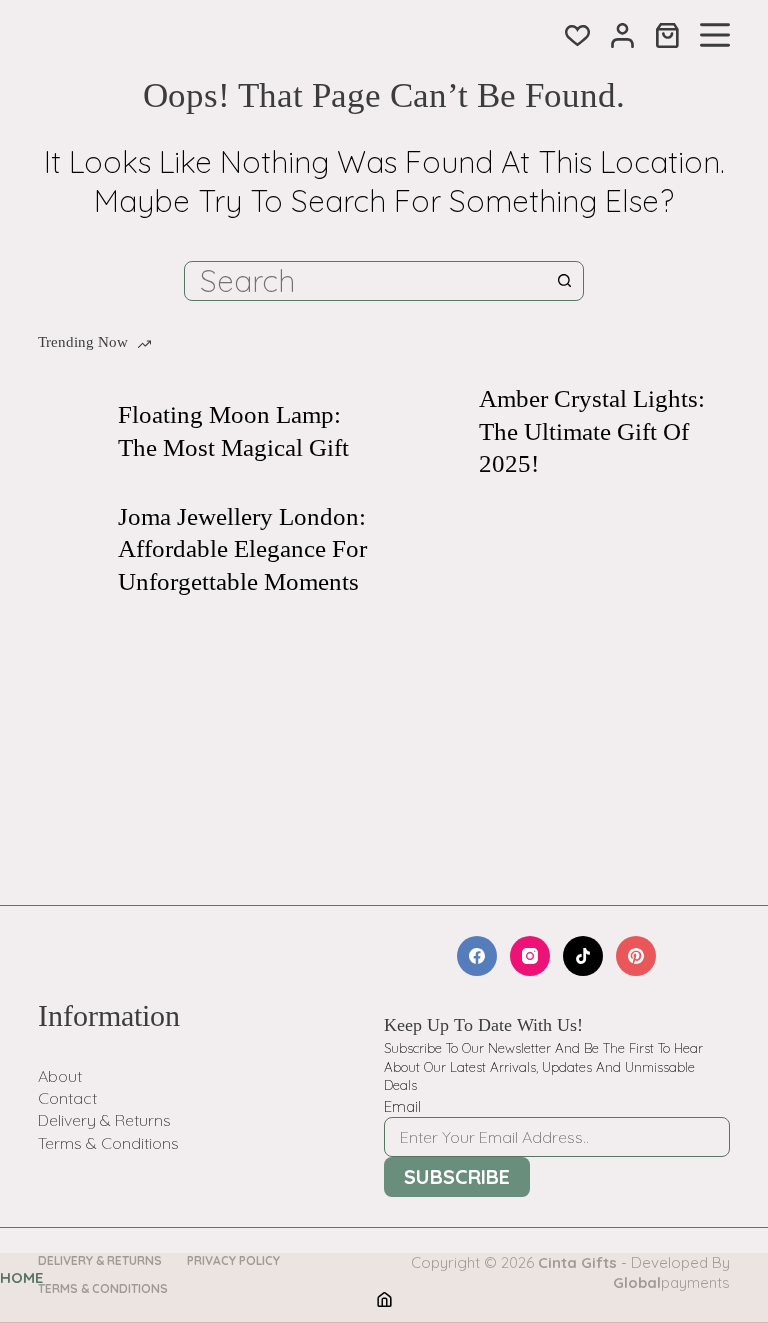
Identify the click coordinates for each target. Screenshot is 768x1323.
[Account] (622, 35)
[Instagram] (530, 956)
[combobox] (365, 281)
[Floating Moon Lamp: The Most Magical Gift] (68, 432)
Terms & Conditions (108, 1143)
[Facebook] (477, 956)
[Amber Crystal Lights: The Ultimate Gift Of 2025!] (429, 432)
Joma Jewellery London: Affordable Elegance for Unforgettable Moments (242, 549)
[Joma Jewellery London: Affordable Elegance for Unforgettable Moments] (68, 549)
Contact (67, 1098)
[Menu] (715, 35)
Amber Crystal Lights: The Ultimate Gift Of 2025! (592, 431)
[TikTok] (583, 956)
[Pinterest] (636, 956)
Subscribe (457, 1176)
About (60, 1076)
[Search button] (564, 281)
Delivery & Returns (104, 1120)
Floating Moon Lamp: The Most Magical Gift (233, 431)
